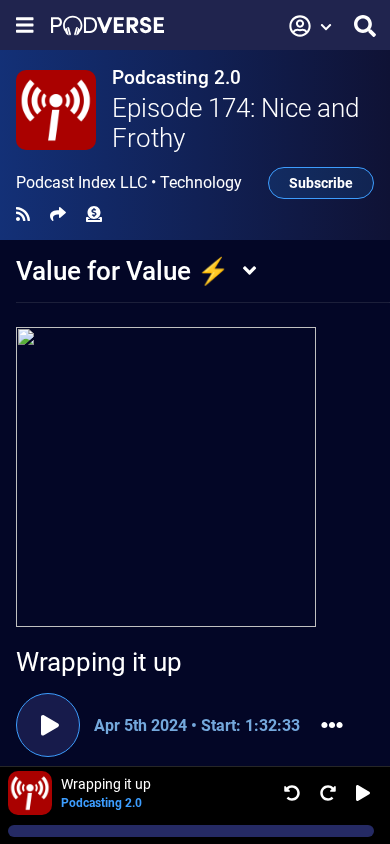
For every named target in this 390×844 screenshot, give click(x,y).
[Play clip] (48, 725)
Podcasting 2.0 (176, 77)
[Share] (58, 214)
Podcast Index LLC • (129, 183)
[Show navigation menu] (25, 25)
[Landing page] (107, 25)
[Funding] (94, 214)
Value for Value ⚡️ (122, 271)
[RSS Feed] (23, 214)
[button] (311, 26)
